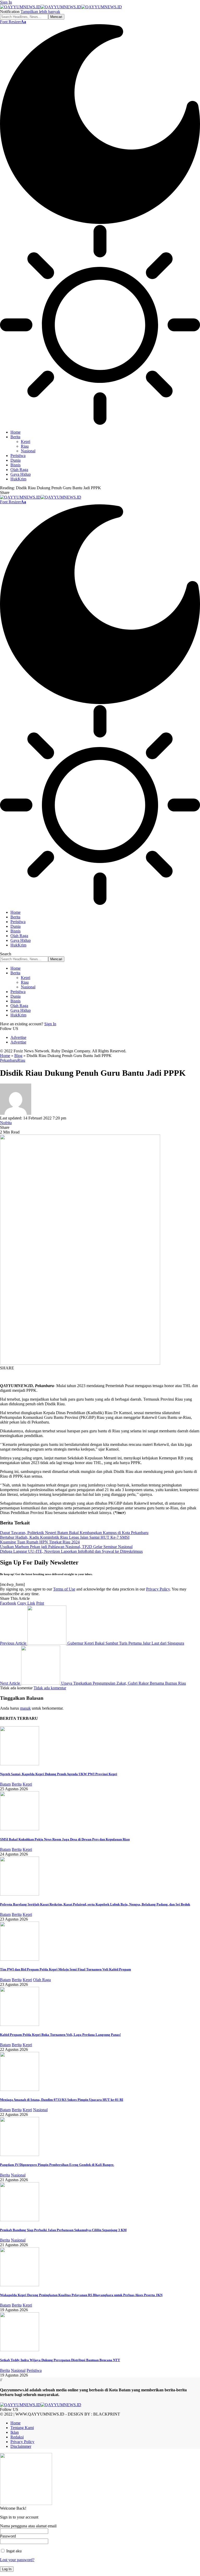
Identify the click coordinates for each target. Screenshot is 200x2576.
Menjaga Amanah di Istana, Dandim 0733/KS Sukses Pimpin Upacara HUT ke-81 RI (62, 2100)
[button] (6, 2)
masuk (25, 1708)
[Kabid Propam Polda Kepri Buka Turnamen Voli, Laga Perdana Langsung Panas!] (20, 2024)
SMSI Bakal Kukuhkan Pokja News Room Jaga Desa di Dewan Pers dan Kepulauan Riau (65, 1839)
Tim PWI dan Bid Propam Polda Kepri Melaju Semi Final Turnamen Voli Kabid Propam (65, 1969)
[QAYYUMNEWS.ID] (61, 7)
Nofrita (6, 1123)
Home (5, 1056)
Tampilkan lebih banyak (40, 12)
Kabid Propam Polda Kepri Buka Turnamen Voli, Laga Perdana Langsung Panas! (60, 2035)
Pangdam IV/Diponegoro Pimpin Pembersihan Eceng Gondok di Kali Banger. (57, 2165)
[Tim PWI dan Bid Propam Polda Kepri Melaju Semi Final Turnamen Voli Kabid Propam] (20, 1959)
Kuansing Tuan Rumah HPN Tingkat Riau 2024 (40, 1542)
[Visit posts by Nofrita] (16, 1113)
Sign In (50, 1024)
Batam (5, 1784)
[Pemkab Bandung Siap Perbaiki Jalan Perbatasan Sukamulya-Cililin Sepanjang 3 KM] (20, 2220)
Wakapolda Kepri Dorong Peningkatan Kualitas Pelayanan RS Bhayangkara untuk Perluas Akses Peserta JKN (81, 2295)
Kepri (27, 1784)
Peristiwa (34, 2370)
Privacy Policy (158, 1589)
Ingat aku (13, 2551)
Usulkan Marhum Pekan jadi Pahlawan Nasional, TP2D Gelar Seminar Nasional (66, 1547)
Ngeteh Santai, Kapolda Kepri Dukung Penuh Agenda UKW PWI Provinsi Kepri (59, 1774)
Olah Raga (42, 1980)
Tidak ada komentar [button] (50, 1688)
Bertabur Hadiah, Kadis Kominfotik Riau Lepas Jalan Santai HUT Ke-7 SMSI (65, 1537)
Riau (21, 1060)
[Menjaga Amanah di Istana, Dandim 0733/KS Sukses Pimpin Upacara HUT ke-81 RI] (20, 2089)
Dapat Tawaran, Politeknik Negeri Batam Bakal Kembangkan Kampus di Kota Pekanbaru (74, 1533)
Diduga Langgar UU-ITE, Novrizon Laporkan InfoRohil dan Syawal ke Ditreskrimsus (71, 1551)
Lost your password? (17, 2560)
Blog (18, 1056)
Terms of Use (64, 1589)
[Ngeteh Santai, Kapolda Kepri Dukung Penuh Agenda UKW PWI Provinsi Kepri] (20, 1764)
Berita (17, 1784)
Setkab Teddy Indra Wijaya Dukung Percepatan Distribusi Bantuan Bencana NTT (60, 2360)
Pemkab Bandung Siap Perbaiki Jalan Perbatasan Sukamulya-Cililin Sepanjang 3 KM (63, 2230)
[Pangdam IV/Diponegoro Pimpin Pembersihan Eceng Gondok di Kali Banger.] (20, 2155)
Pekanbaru (9, 1060)
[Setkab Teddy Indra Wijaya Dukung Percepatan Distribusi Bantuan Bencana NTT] (20, 2350)
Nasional (40, 2110)
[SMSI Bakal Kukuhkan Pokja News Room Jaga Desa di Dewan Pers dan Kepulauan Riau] (20, 1829)
